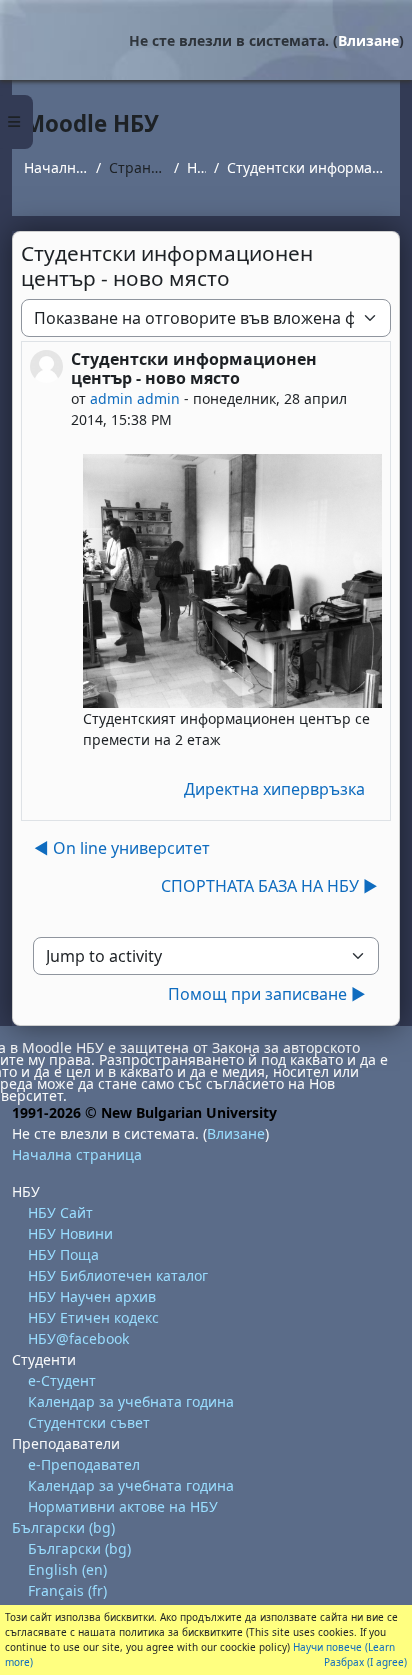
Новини (196, 167)
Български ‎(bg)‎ (63, 1527)
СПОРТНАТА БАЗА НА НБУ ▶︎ (269, 886)
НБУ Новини (70, 1233)
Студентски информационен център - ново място (307, 167)
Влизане (368, 40)
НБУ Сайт (60, 1212)
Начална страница (56, 167)
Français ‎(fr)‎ (67, 1590)
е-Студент (62, 1380)
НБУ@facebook (78, 1338)
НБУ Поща (63, 1254)
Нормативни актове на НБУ (123, 1506)
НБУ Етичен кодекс (93, 1317)
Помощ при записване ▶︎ (267, 994)
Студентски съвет (89, 1422)
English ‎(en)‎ (67, 1569)
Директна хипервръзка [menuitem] (274, 789)
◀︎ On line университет (122, 848)
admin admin (135, 398)
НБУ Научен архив (92, 1296)
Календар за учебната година (131, 1401)
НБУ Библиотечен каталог (118, 1275)
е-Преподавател (84, 1464)
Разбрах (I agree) (365, 1662)
